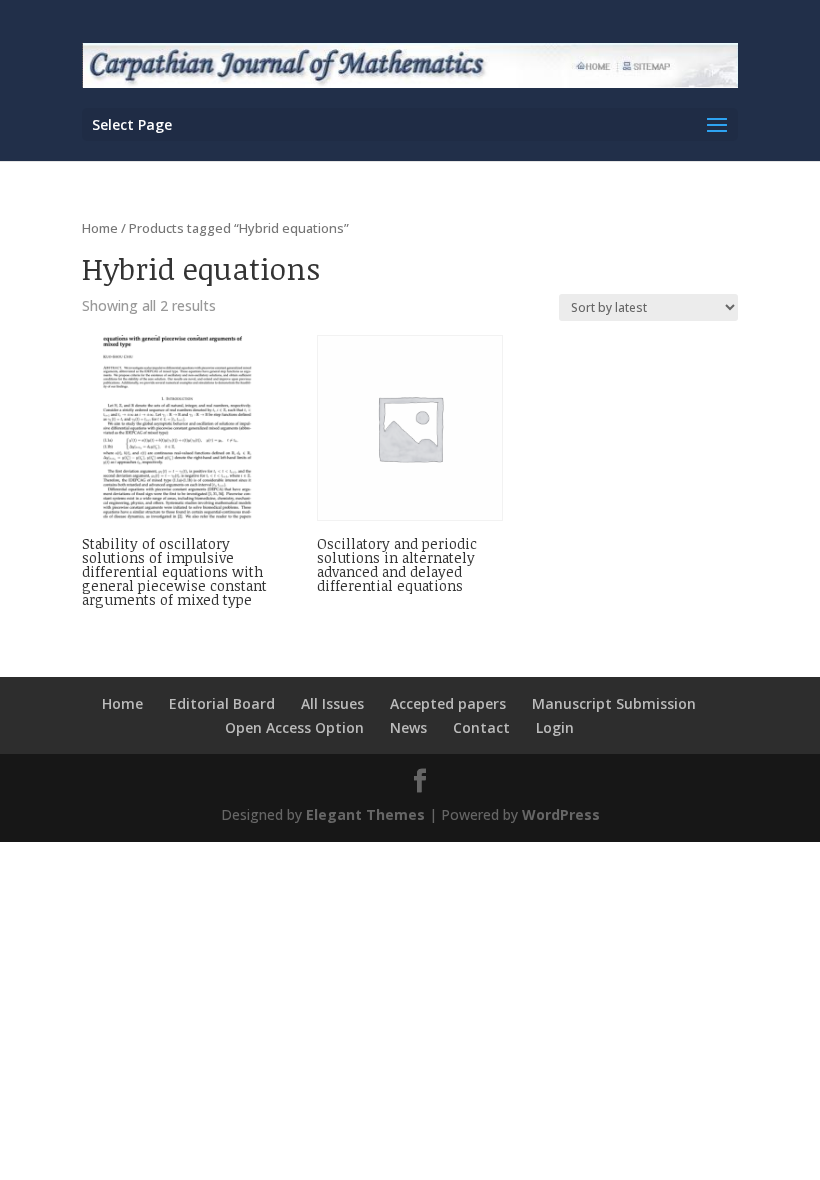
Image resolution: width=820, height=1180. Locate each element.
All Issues (332, 703)
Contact (481, 727)
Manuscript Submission (614, 703)
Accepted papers (448, 703)
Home (100, 228)
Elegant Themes (365, 814)
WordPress (561, 814)
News (408, 727)
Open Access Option (294, 727)
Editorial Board (222, 703)
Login (555, 727)
